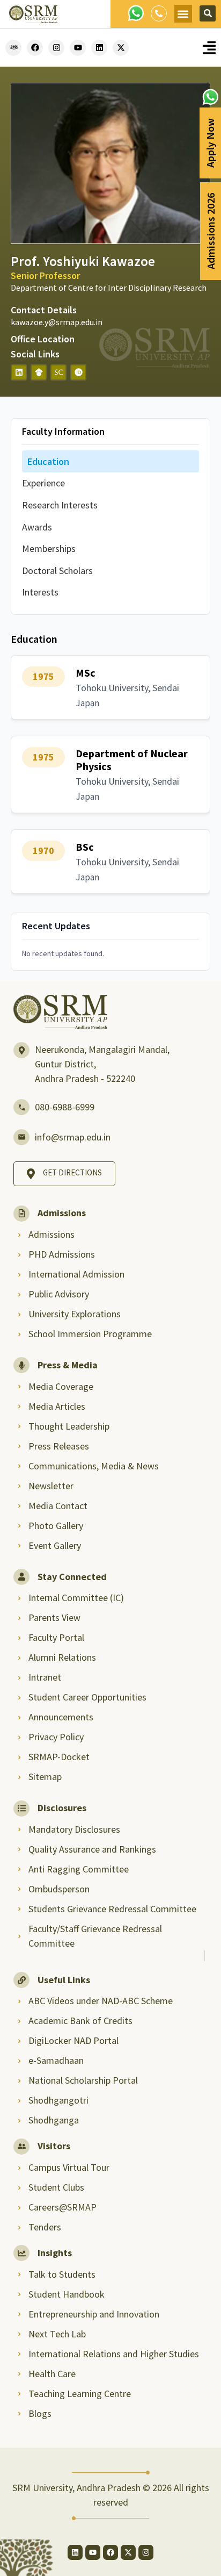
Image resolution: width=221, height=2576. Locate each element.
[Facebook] (35, 48)
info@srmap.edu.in (73, 1137)
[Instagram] (56, 48)
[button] (183, 14)
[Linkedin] (99, 48)
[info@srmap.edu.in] (21, 1137)
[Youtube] (78, 48)
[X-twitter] (121, 48)
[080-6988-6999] (21, 1107)
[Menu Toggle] (209, 48)
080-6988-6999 (65, 1107)
